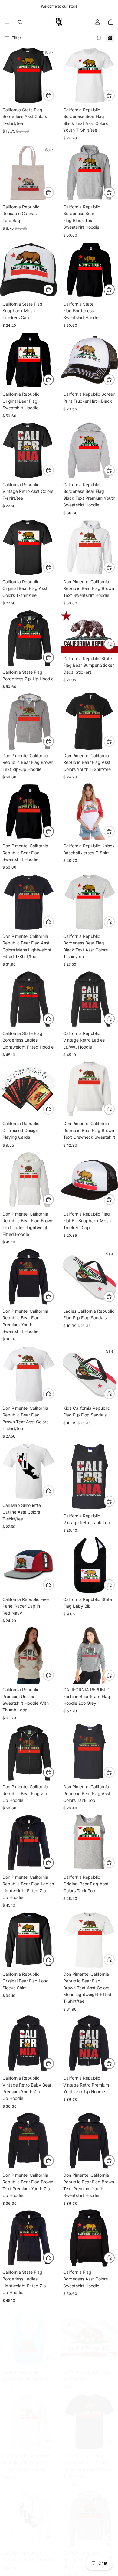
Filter (16, 38)
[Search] (20, 22)
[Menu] (7, 22)
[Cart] (111, 22)
